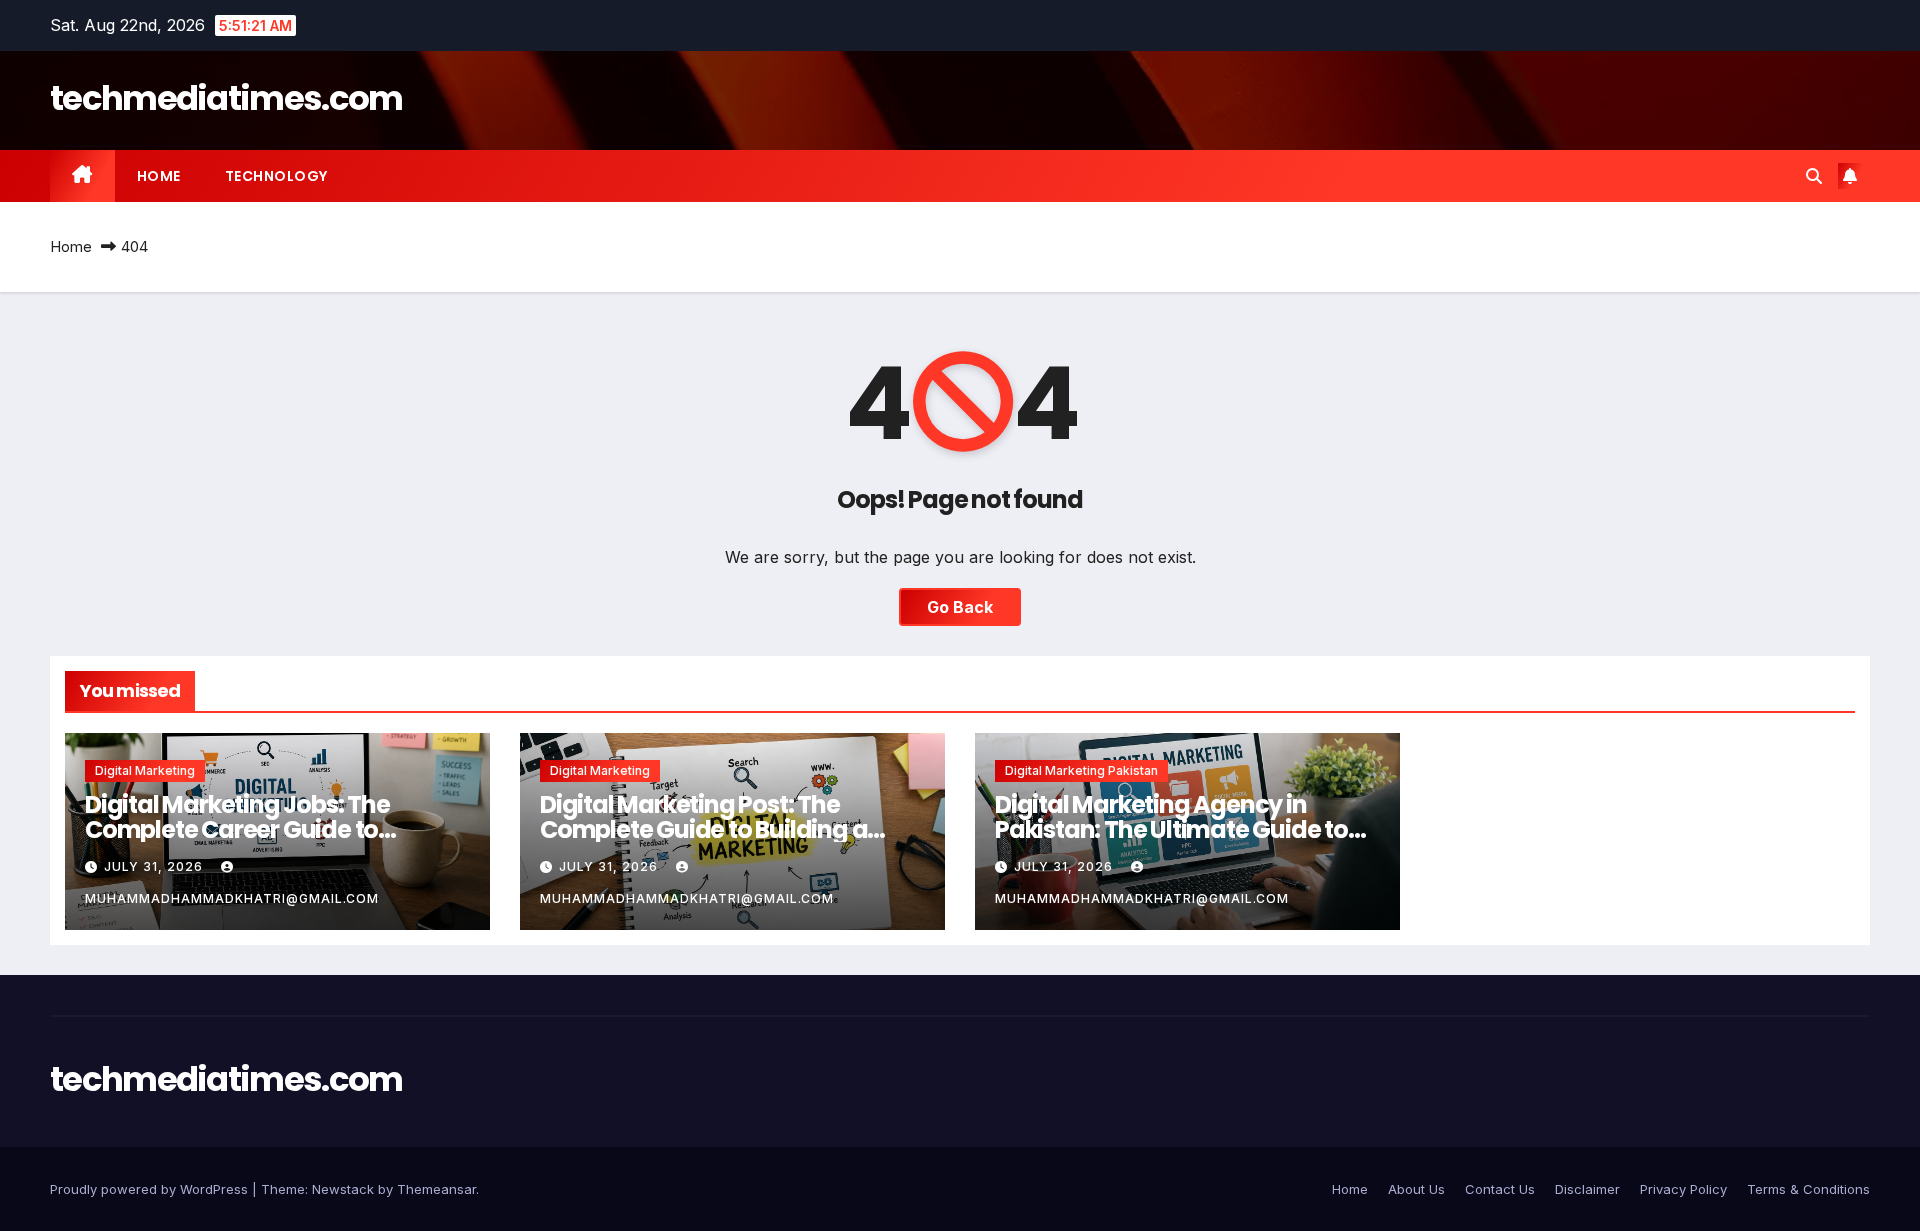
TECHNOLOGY (276, 176)
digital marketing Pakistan (1081, 770)
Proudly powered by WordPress (151, 1189)
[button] (1814, 176)
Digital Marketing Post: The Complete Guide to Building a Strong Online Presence (703, 829)
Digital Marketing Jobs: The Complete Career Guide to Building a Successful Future (242, 829)
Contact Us (1500, 1189)
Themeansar (436, 1189)
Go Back (960, 607)
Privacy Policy (1683, 1189)
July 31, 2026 (155, 866)
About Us (1416, 1189)
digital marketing (145, 770)
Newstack (343, 1189)
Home (159, 176)
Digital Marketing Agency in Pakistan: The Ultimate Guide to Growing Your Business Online (1171, 829)
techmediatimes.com (226, 98)
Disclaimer (1587, 1189)
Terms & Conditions (1808, 1189)
